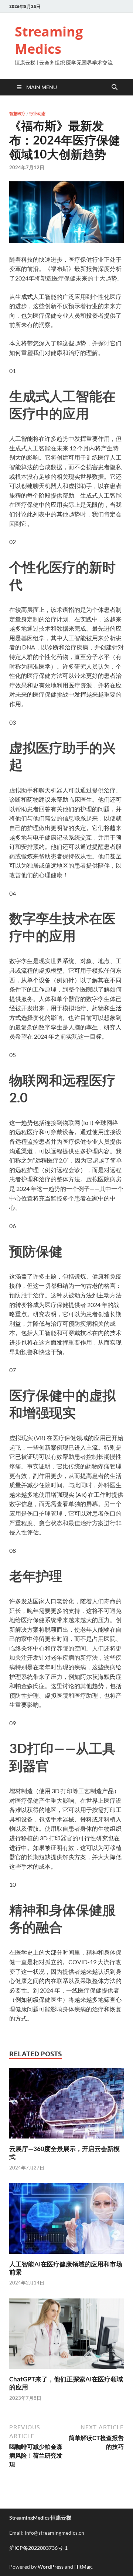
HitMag (83, 2567)
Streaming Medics (49, 40)
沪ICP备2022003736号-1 (38, 2548)
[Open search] (115, 87)
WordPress (51, 2567)
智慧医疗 (17, 114)
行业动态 (37, 114)
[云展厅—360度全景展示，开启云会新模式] (66, 2106)
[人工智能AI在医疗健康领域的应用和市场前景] (66, 2221)
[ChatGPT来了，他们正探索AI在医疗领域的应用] (66, 2336)
